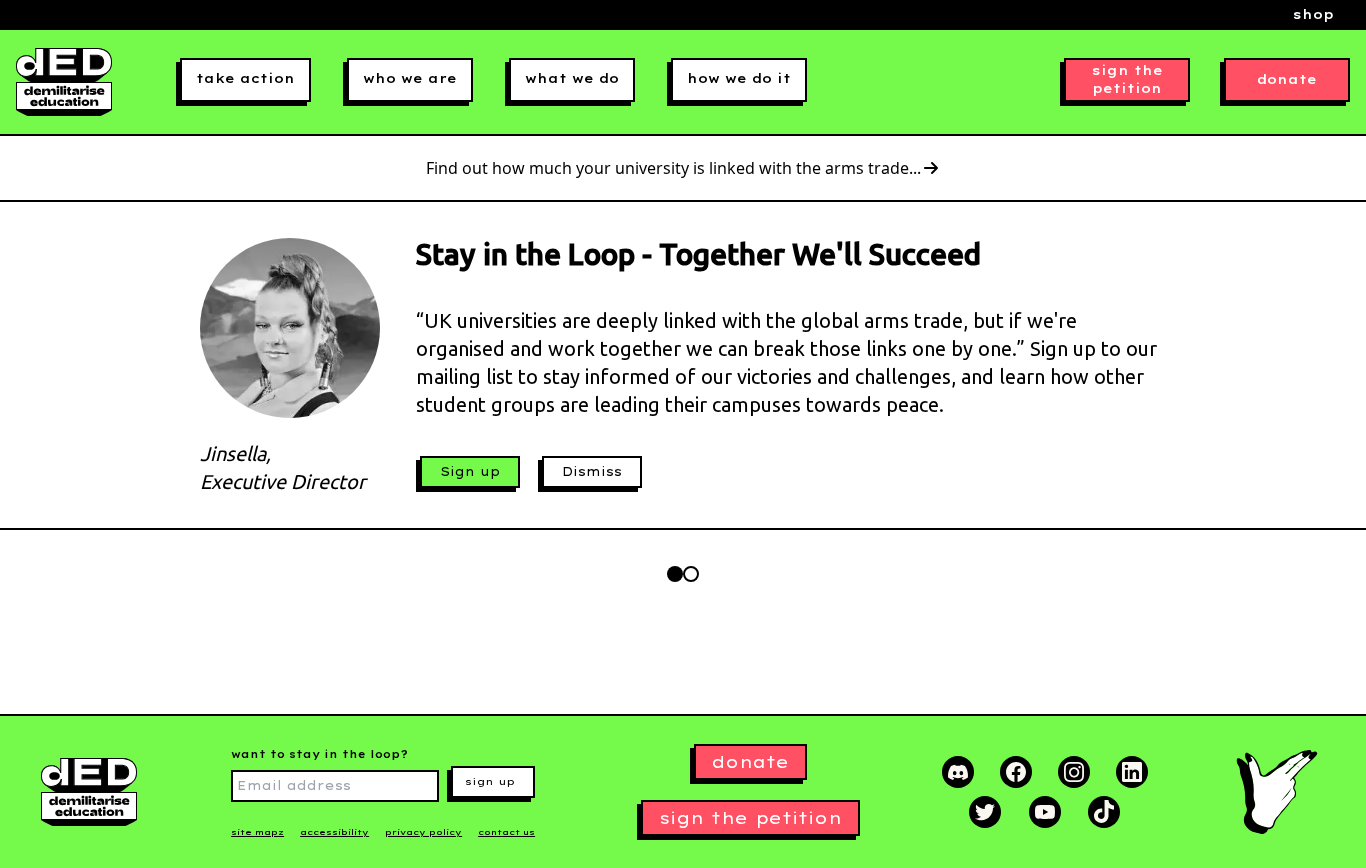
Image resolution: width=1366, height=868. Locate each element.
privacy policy (423, 832)
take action (245, 78)
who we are (410, 78)
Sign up (470, 471)
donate (1287, 79)
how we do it (739, 78)
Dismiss (592, 471)
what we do (572, 78)
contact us (506, 832)
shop (1313, 14)
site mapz (257, 832)
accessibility (334, 832)
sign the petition (1127, 79)
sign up (490, 781)
